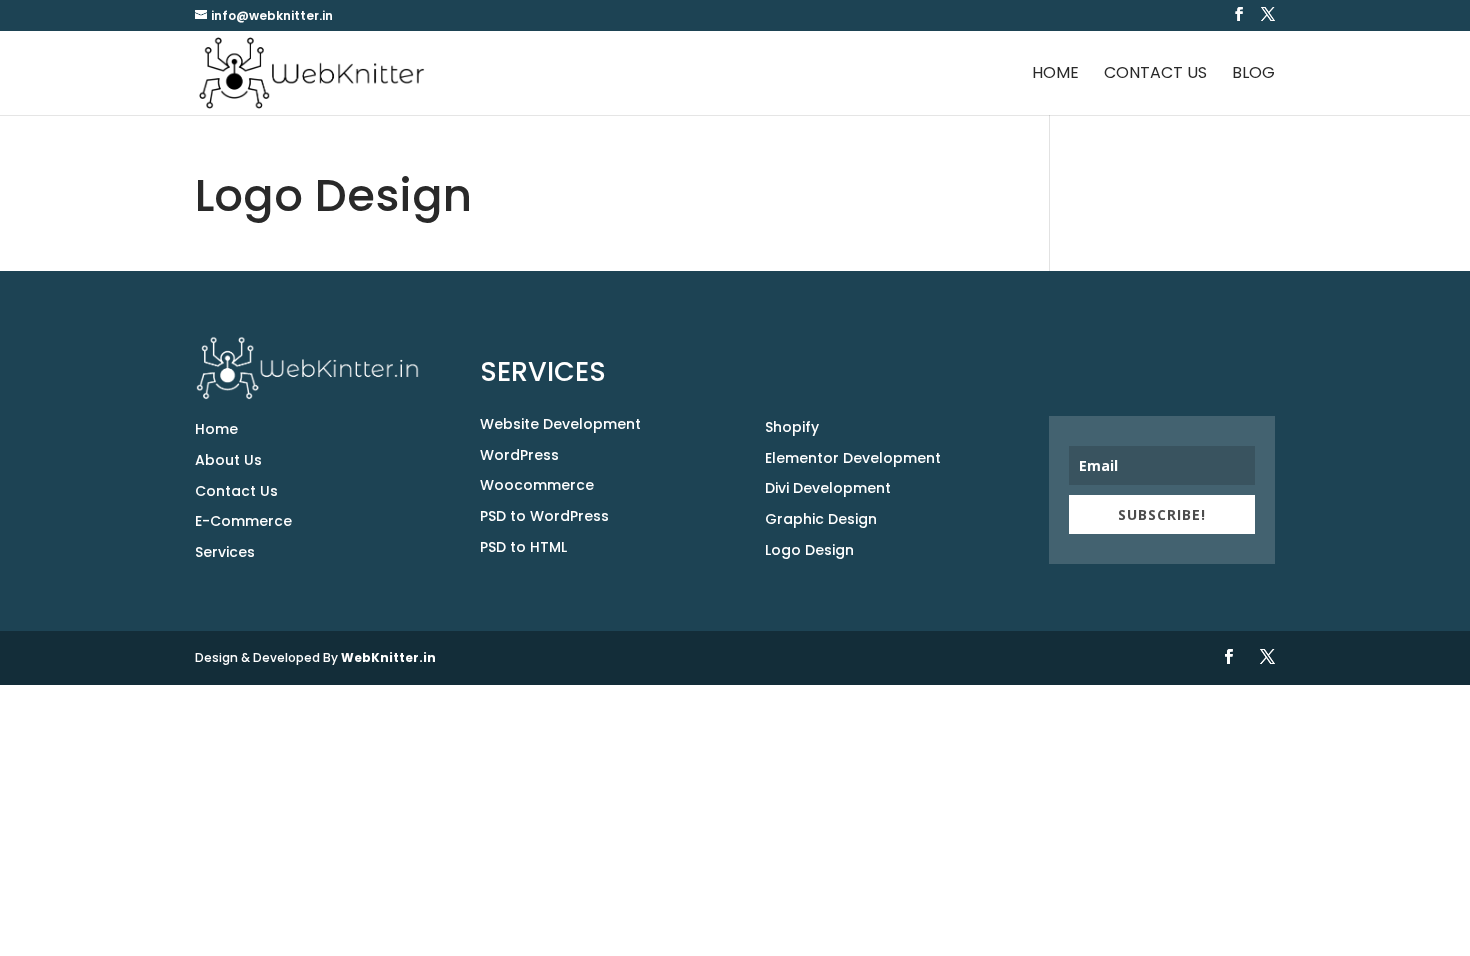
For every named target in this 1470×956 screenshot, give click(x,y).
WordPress (519, 455)
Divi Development (828, 488)
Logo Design (809, 550)
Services (225, 552)
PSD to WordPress (544, 516)
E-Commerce (243, 521)
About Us (228, 460)
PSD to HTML (523, 547)
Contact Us (1155, 75)
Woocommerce (537, 485)
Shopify (792, 427)
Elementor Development (853, 458)
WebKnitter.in (388, 657)
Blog (1253, 75)
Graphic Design (821, 519)
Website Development (560, 424)
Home (1055, 75)
